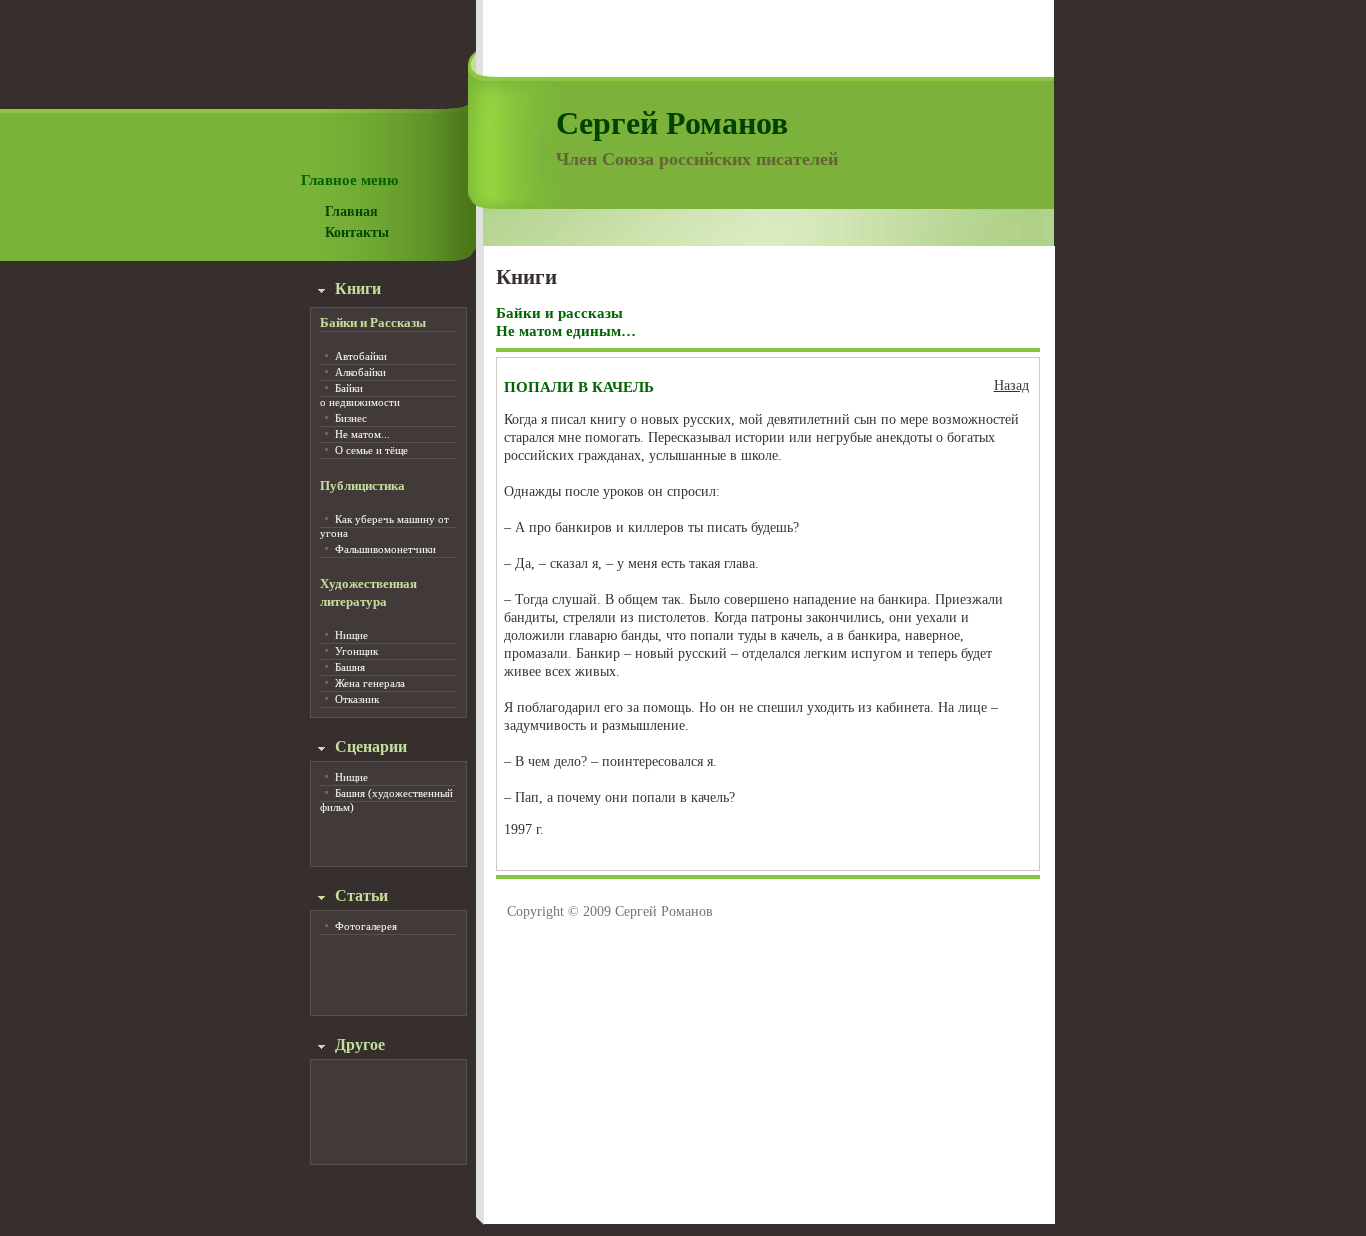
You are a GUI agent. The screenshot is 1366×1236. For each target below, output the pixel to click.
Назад (1011, 385)
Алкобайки (360, 372)
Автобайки (361, 356)
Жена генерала (370, 683)
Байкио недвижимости (360, 395)
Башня (350, 667)
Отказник (357, 699)
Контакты (357, 232)
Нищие (351, 635)
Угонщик (356, 651)
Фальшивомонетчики (385, 549)
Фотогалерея (366, 926)
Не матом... (362, 434)
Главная (351, 211)
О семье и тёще (371, 450)
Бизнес (351, 418)
